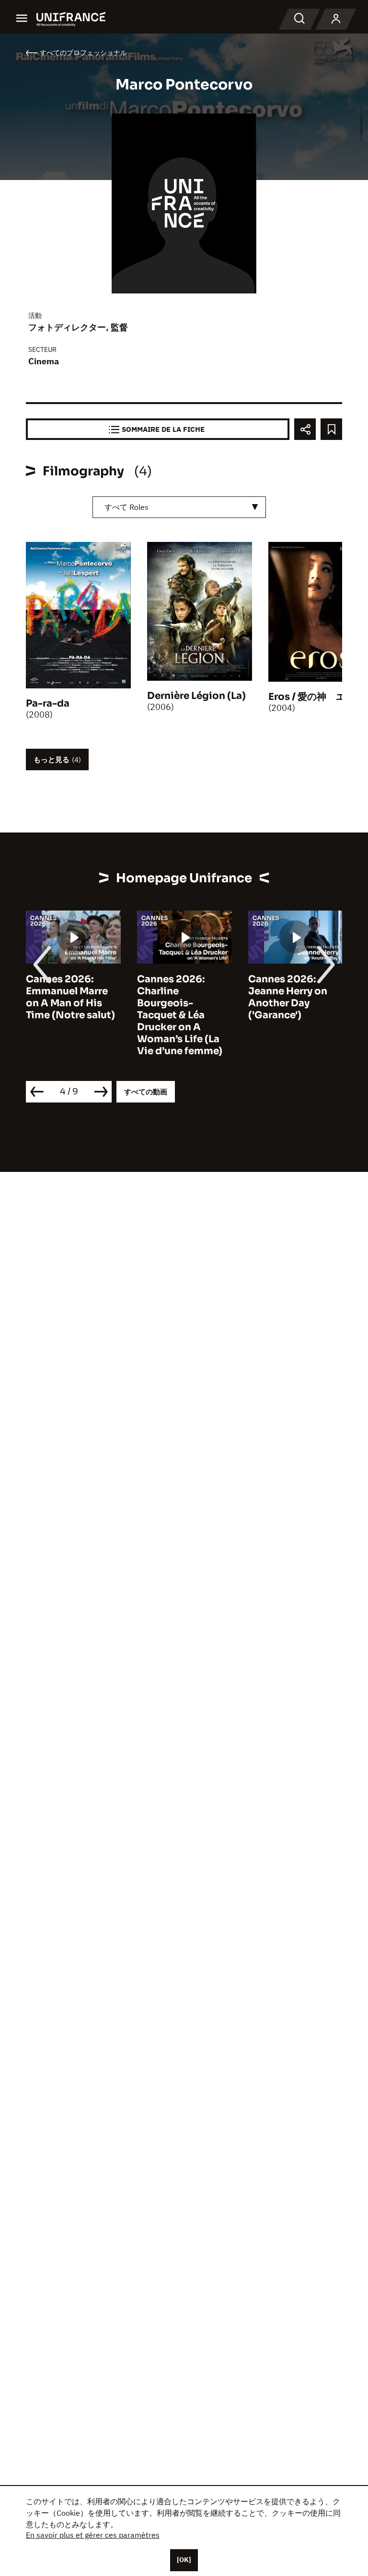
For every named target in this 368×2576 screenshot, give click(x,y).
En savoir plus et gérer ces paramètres (93, 2535)
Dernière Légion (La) (196, 696)
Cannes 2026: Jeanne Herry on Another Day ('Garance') (288, 997)
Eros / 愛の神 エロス (316, 697)
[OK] (184, 2560)
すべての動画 (146, 1092)
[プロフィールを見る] (336, 19)
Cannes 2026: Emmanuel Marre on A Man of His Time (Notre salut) (70, 997)
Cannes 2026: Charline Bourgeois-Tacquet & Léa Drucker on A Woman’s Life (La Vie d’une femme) (180, 1015)
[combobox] (179, 507)
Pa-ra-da (48, 703)
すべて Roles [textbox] (126, 507)
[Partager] (305, 429)
